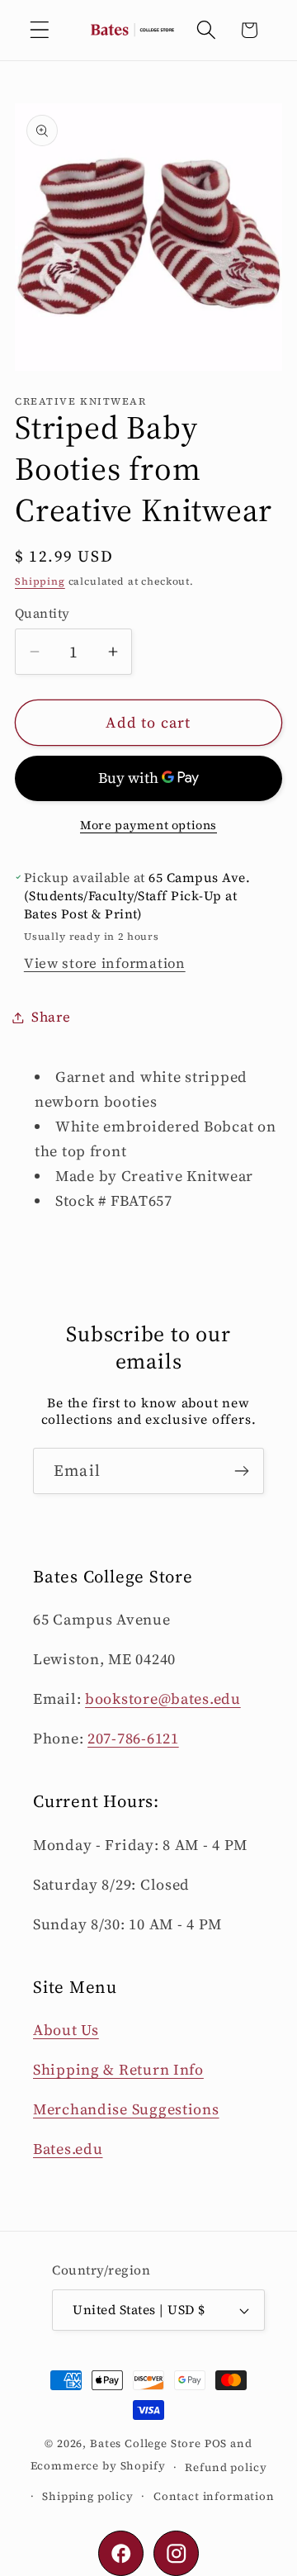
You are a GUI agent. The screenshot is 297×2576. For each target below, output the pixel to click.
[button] (40, 30)
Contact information (214, 2496)
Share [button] (51, 1017)
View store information (105, 963)
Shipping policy (88, 2496)
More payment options (148, 825)
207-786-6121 (133, 1738)
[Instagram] (176, 2553)
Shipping (40, 581)
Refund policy (226, 2467)
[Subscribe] (241, 1471)
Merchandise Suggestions (126, 2109)
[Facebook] (121, 2553)
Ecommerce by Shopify (98, 2466)
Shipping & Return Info (118, 2069)
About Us (66, 2030)
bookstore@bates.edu (163, 1698)
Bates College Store (146, 2443)
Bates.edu (68, 2149)
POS (216, 2443)
